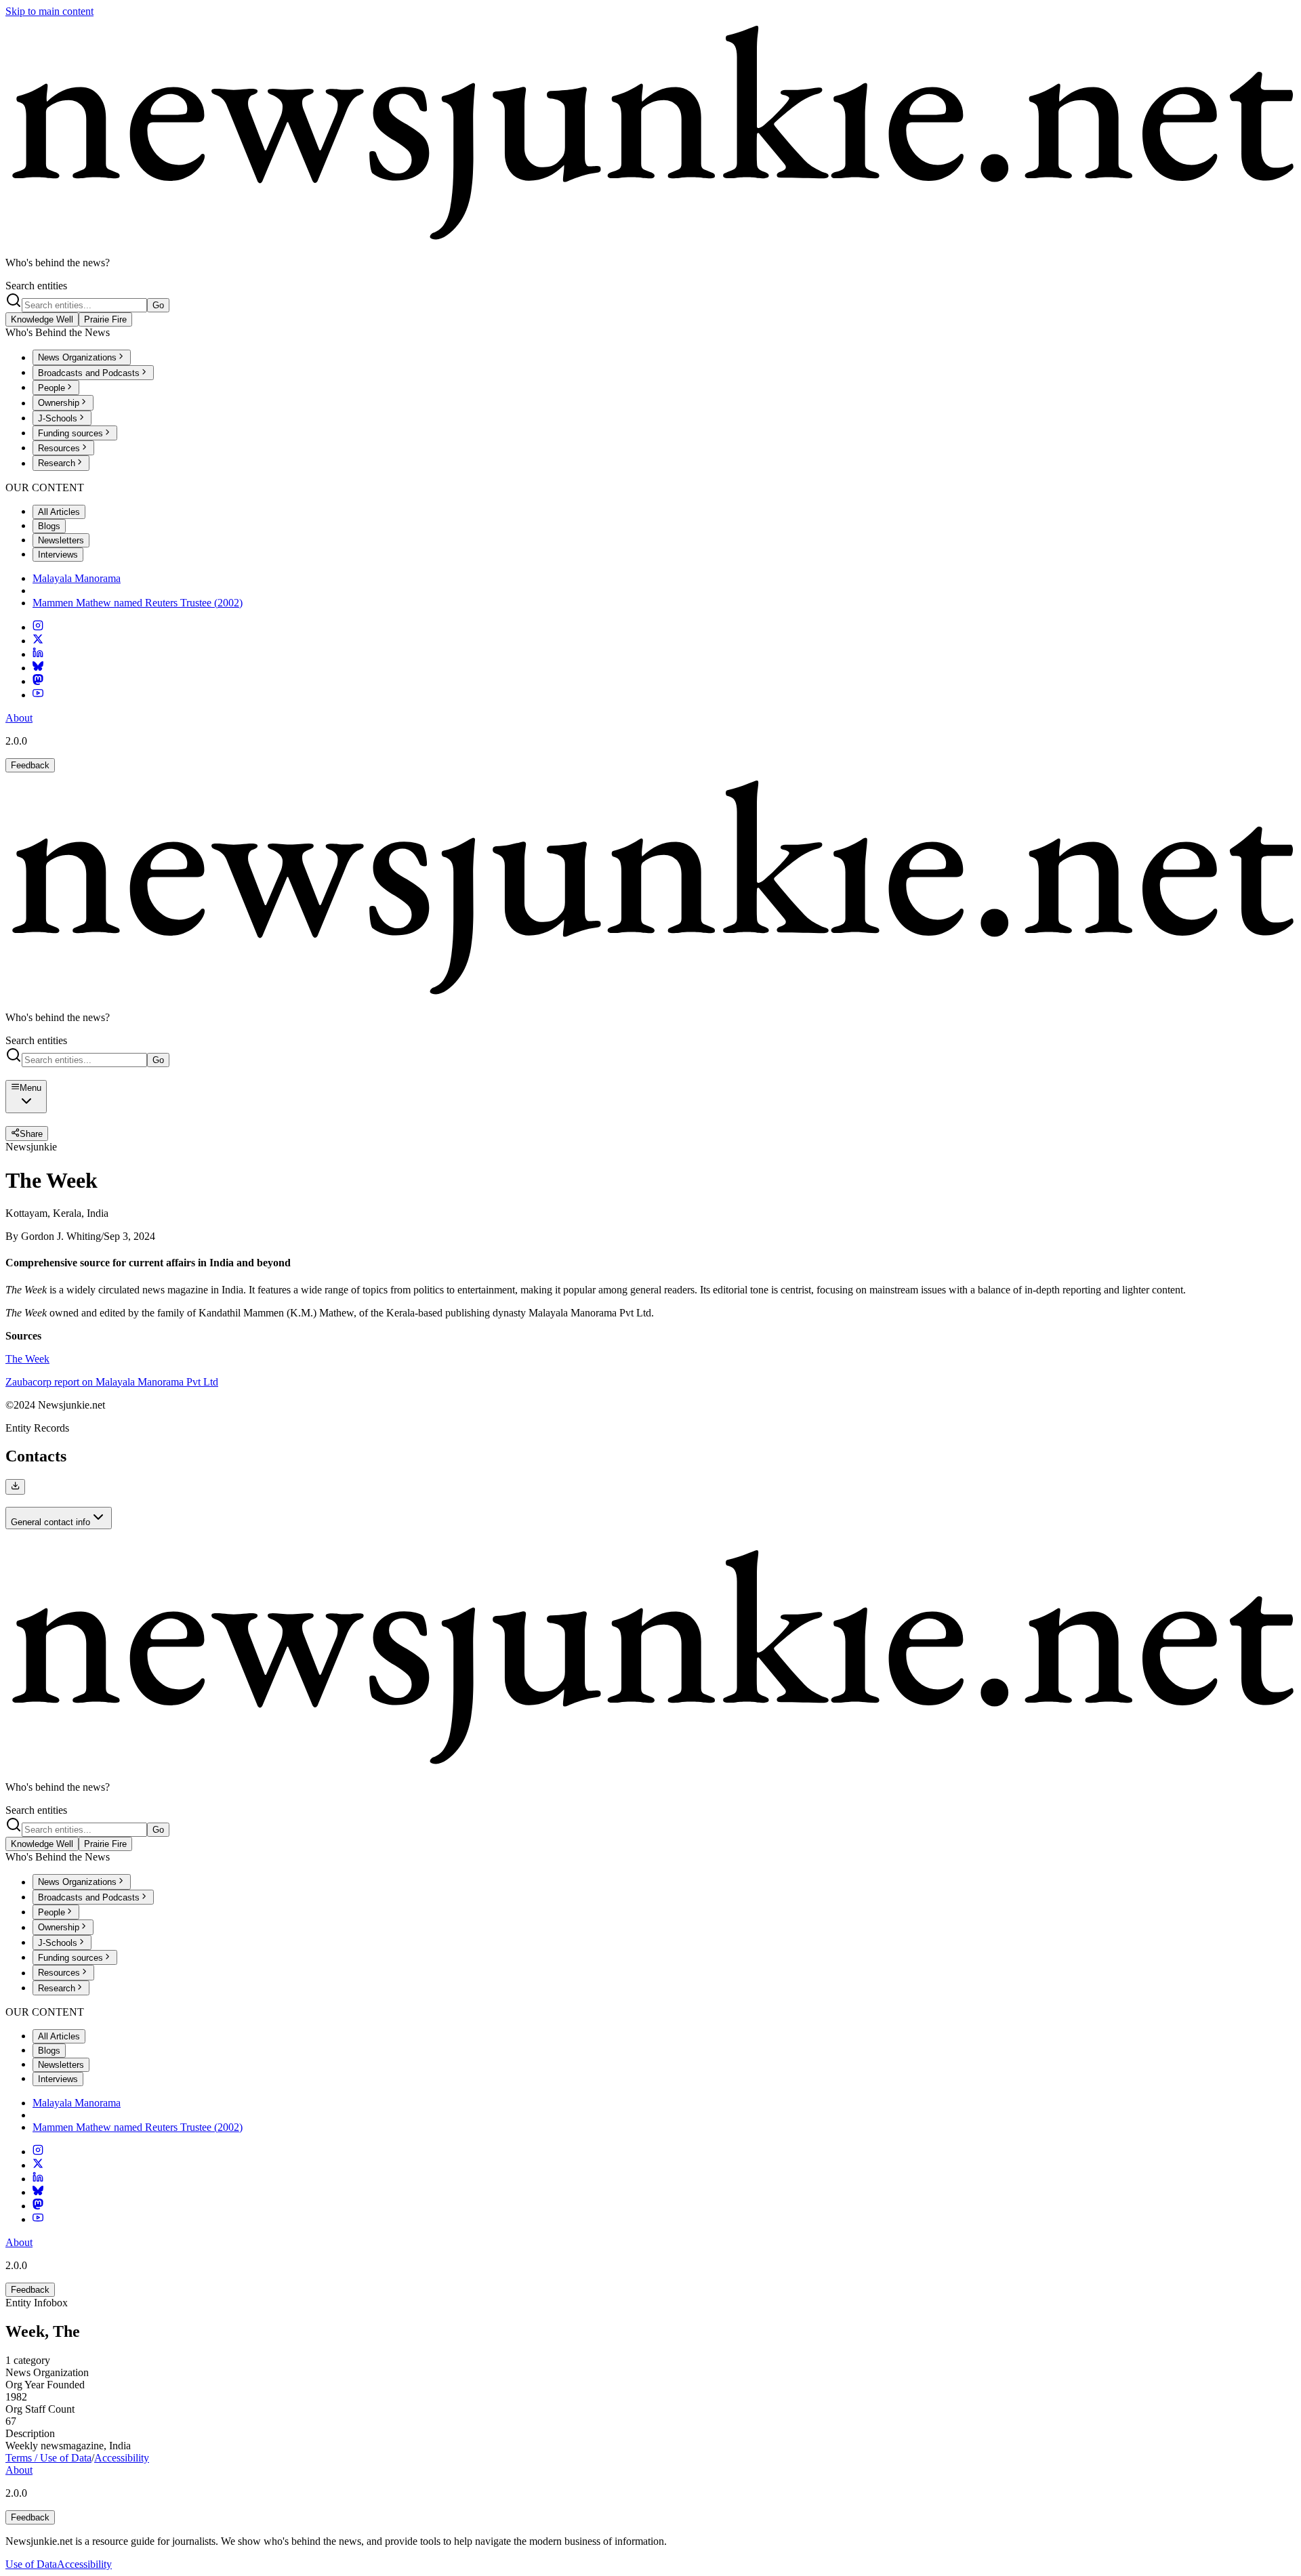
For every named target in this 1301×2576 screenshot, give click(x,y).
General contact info (50, 1522)
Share (31, 1134)
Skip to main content (49, 11)
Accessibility (122, 2458)
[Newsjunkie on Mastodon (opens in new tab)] (38, 681)
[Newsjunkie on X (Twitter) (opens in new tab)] (38, 641)
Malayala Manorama (77, 578)
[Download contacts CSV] (15, 1487)
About (19, 718)
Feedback (30, 765)
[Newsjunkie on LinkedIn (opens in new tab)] (38, 654)
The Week (27, 1359)
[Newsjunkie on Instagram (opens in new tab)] (38, 627)
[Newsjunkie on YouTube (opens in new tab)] (38, 695)
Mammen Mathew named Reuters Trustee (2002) (138, 603)
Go (158, 305)
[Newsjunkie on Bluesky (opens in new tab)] (38, 668)
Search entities (36, 286)
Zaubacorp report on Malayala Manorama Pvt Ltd (112, 1382)
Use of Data (31, 2564)
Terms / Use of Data (48, 2458)
